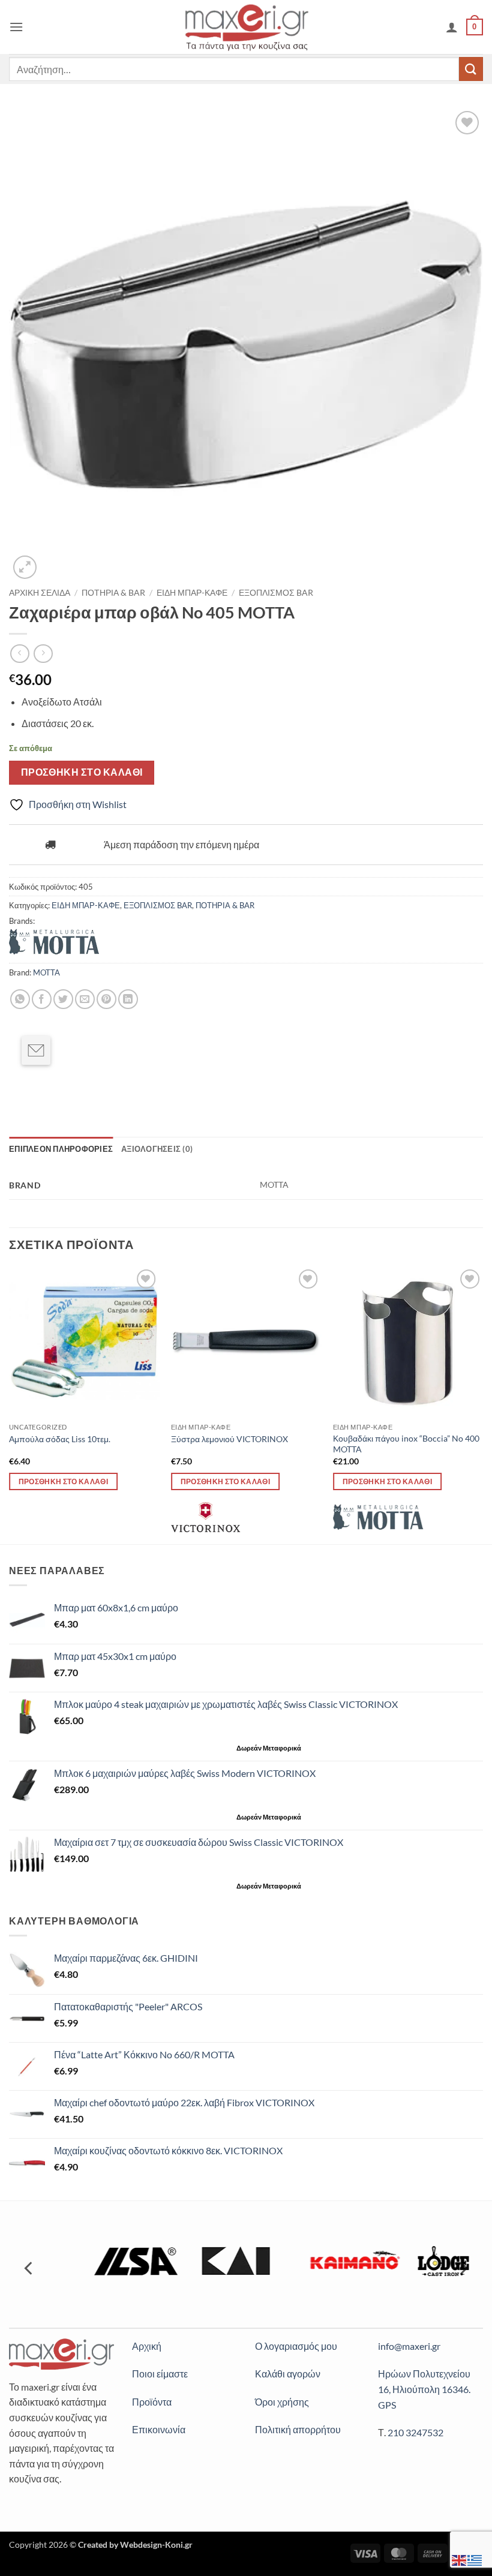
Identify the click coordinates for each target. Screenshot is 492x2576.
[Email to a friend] (36, 1050)
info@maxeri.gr (409, 2346)
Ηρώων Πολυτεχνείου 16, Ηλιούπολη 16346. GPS (424, 2389)
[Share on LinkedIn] (128, 999)
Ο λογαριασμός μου (296, 2346)
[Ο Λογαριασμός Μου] (452, 27)
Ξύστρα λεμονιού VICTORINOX (229, 1439)
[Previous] (10, 1404)
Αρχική (147, 2346)
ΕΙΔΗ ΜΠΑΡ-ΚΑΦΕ (192, 593)
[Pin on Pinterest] (106, 999)
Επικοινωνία (159, 2429)
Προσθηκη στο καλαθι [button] (64, 1481)
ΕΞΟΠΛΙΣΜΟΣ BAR (276, 593)
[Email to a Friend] (85, 999)
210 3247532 (415, 2432)
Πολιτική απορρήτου (298, 2429)
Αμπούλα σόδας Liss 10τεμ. (60, 1439)
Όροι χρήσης (282, 2402)
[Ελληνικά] (475, 2559)
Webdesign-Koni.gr (156, 2545)
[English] (460, 2559)
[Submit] (471, 69)
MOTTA (46, 972)
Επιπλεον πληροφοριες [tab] (61, 1149)
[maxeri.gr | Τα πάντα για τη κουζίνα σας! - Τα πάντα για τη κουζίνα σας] (246, 27)
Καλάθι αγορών (288, 2374)
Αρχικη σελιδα (40, 593)
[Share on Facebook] (42, 999)
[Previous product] (43, 654)
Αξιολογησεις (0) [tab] (157, 1149)
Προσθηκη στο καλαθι (82, 772)
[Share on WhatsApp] (20, 999)
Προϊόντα (152, 2402)
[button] (16, 27)
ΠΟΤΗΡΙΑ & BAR (113, 593)
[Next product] (19, 654)
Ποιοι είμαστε (160, 2374)
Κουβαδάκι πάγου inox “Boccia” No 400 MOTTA (406, 1444)
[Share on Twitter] (63, 999)
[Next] (482, 1404)
